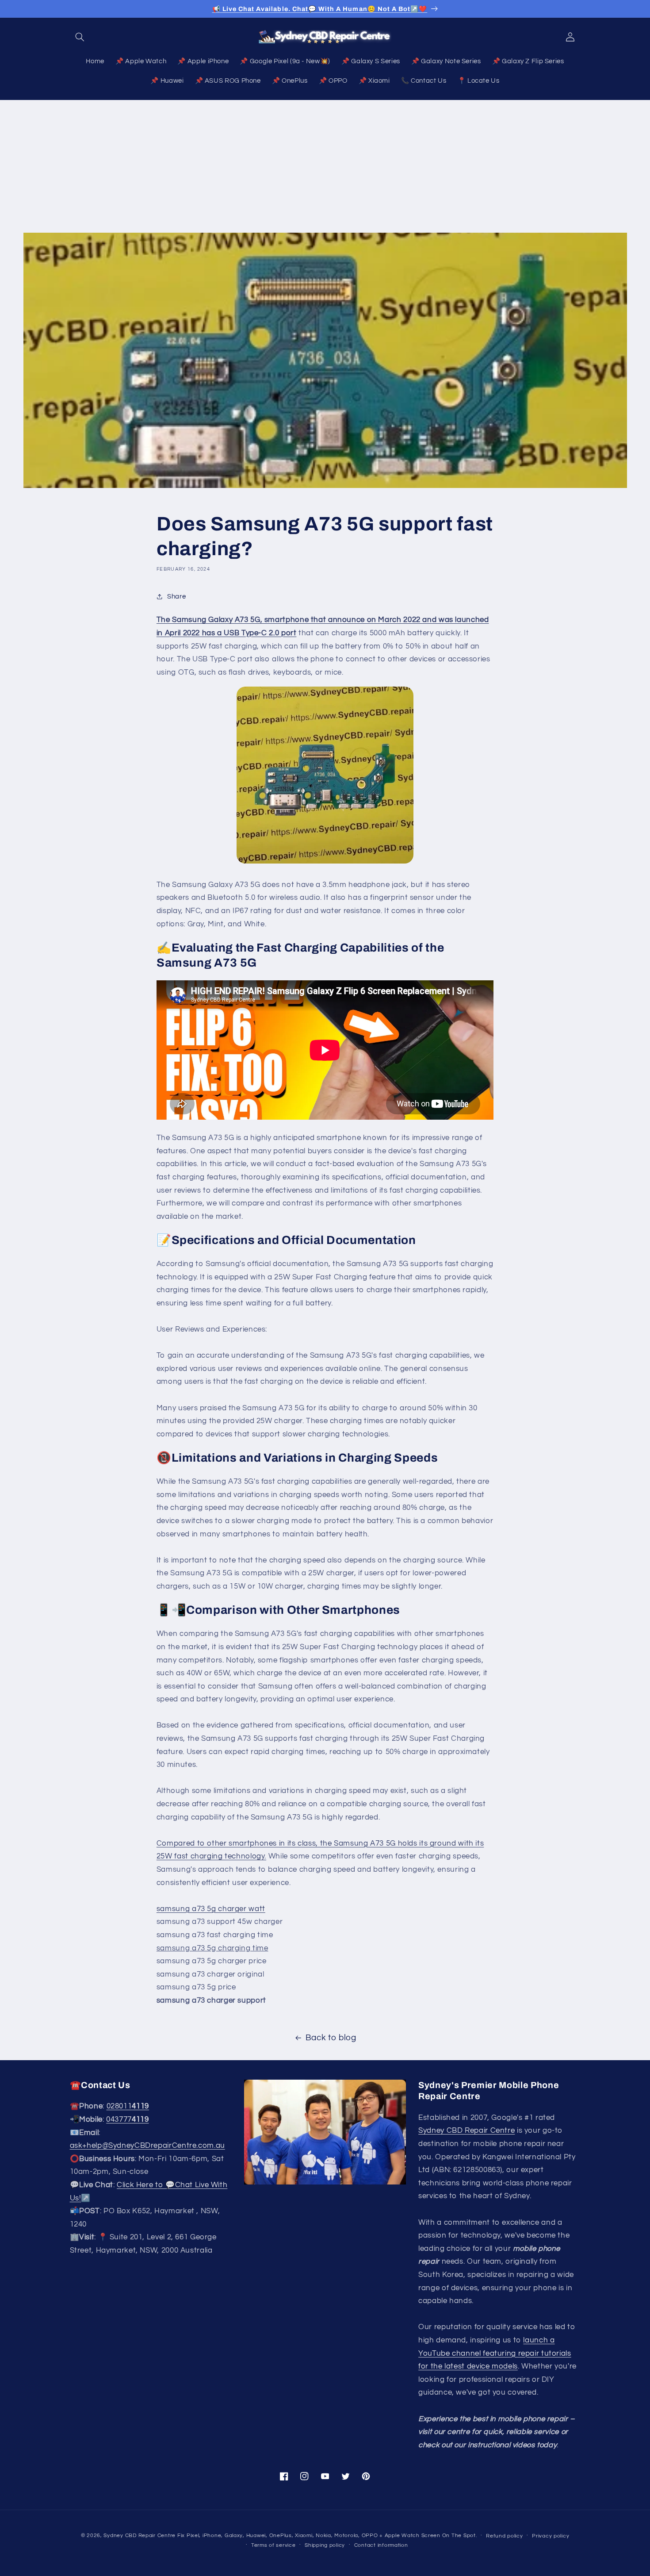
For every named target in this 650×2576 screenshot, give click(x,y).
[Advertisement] (325, 166)
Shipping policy (325, 2545)
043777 (127, 2119)
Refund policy (505, 2536)
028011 (128, 2107)
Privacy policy (551, 2536)
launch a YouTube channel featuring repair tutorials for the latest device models (495, 2353)
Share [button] (176, 597)
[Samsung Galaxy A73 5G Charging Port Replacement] (325, 775)
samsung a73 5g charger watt (211, 1909)
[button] (80, 37)
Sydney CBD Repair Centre (466, 2131)
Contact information (381, 2545)
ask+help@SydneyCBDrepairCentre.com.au (147, 2146)
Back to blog (331, 2038)
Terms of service (273, 2545)
